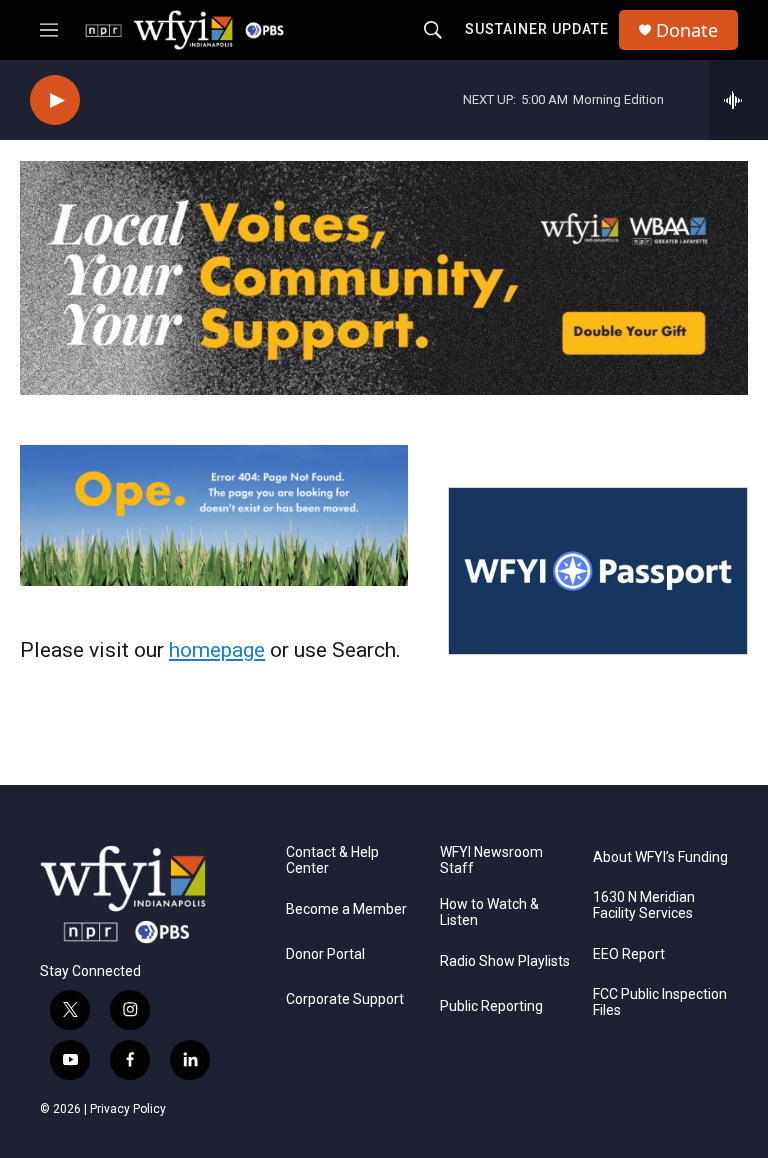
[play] (55, 100)
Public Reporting (491, 1006)
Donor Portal (325, 954)
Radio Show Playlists (505, 961)
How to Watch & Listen (489, 912)
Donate (687, 30)
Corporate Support (345, 999)
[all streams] (738, 100)
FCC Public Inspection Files (660, 1002)
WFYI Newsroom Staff (491, 860)
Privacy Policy (128, 1109)
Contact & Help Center (332, 860)
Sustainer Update (537, 29)
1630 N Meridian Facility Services (644, 905)
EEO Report (629, 954)
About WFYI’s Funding (660, 857)
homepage (217, 650)
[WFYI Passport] (598, 571)
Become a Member (346, 909)
